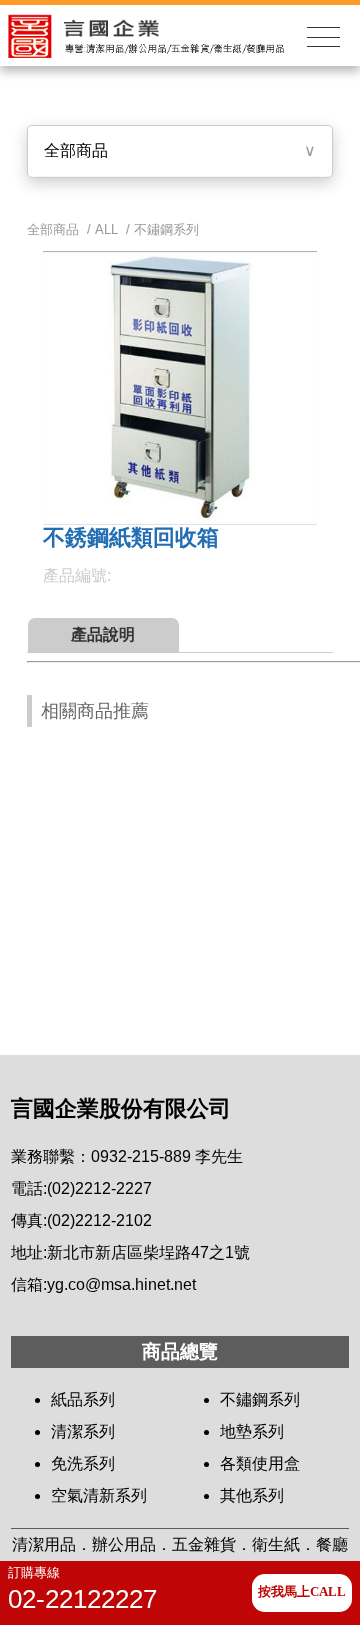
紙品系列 (83, 1399)
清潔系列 (83, 1431)
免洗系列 (83, 1463)
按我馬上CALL (302, 1592)
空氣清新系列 (99, 1495)
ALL (106, 229)
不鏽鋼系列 (166, 229)
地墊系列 (252, 1431)
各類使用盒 (260, 1463)
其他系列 (252, 1495)
